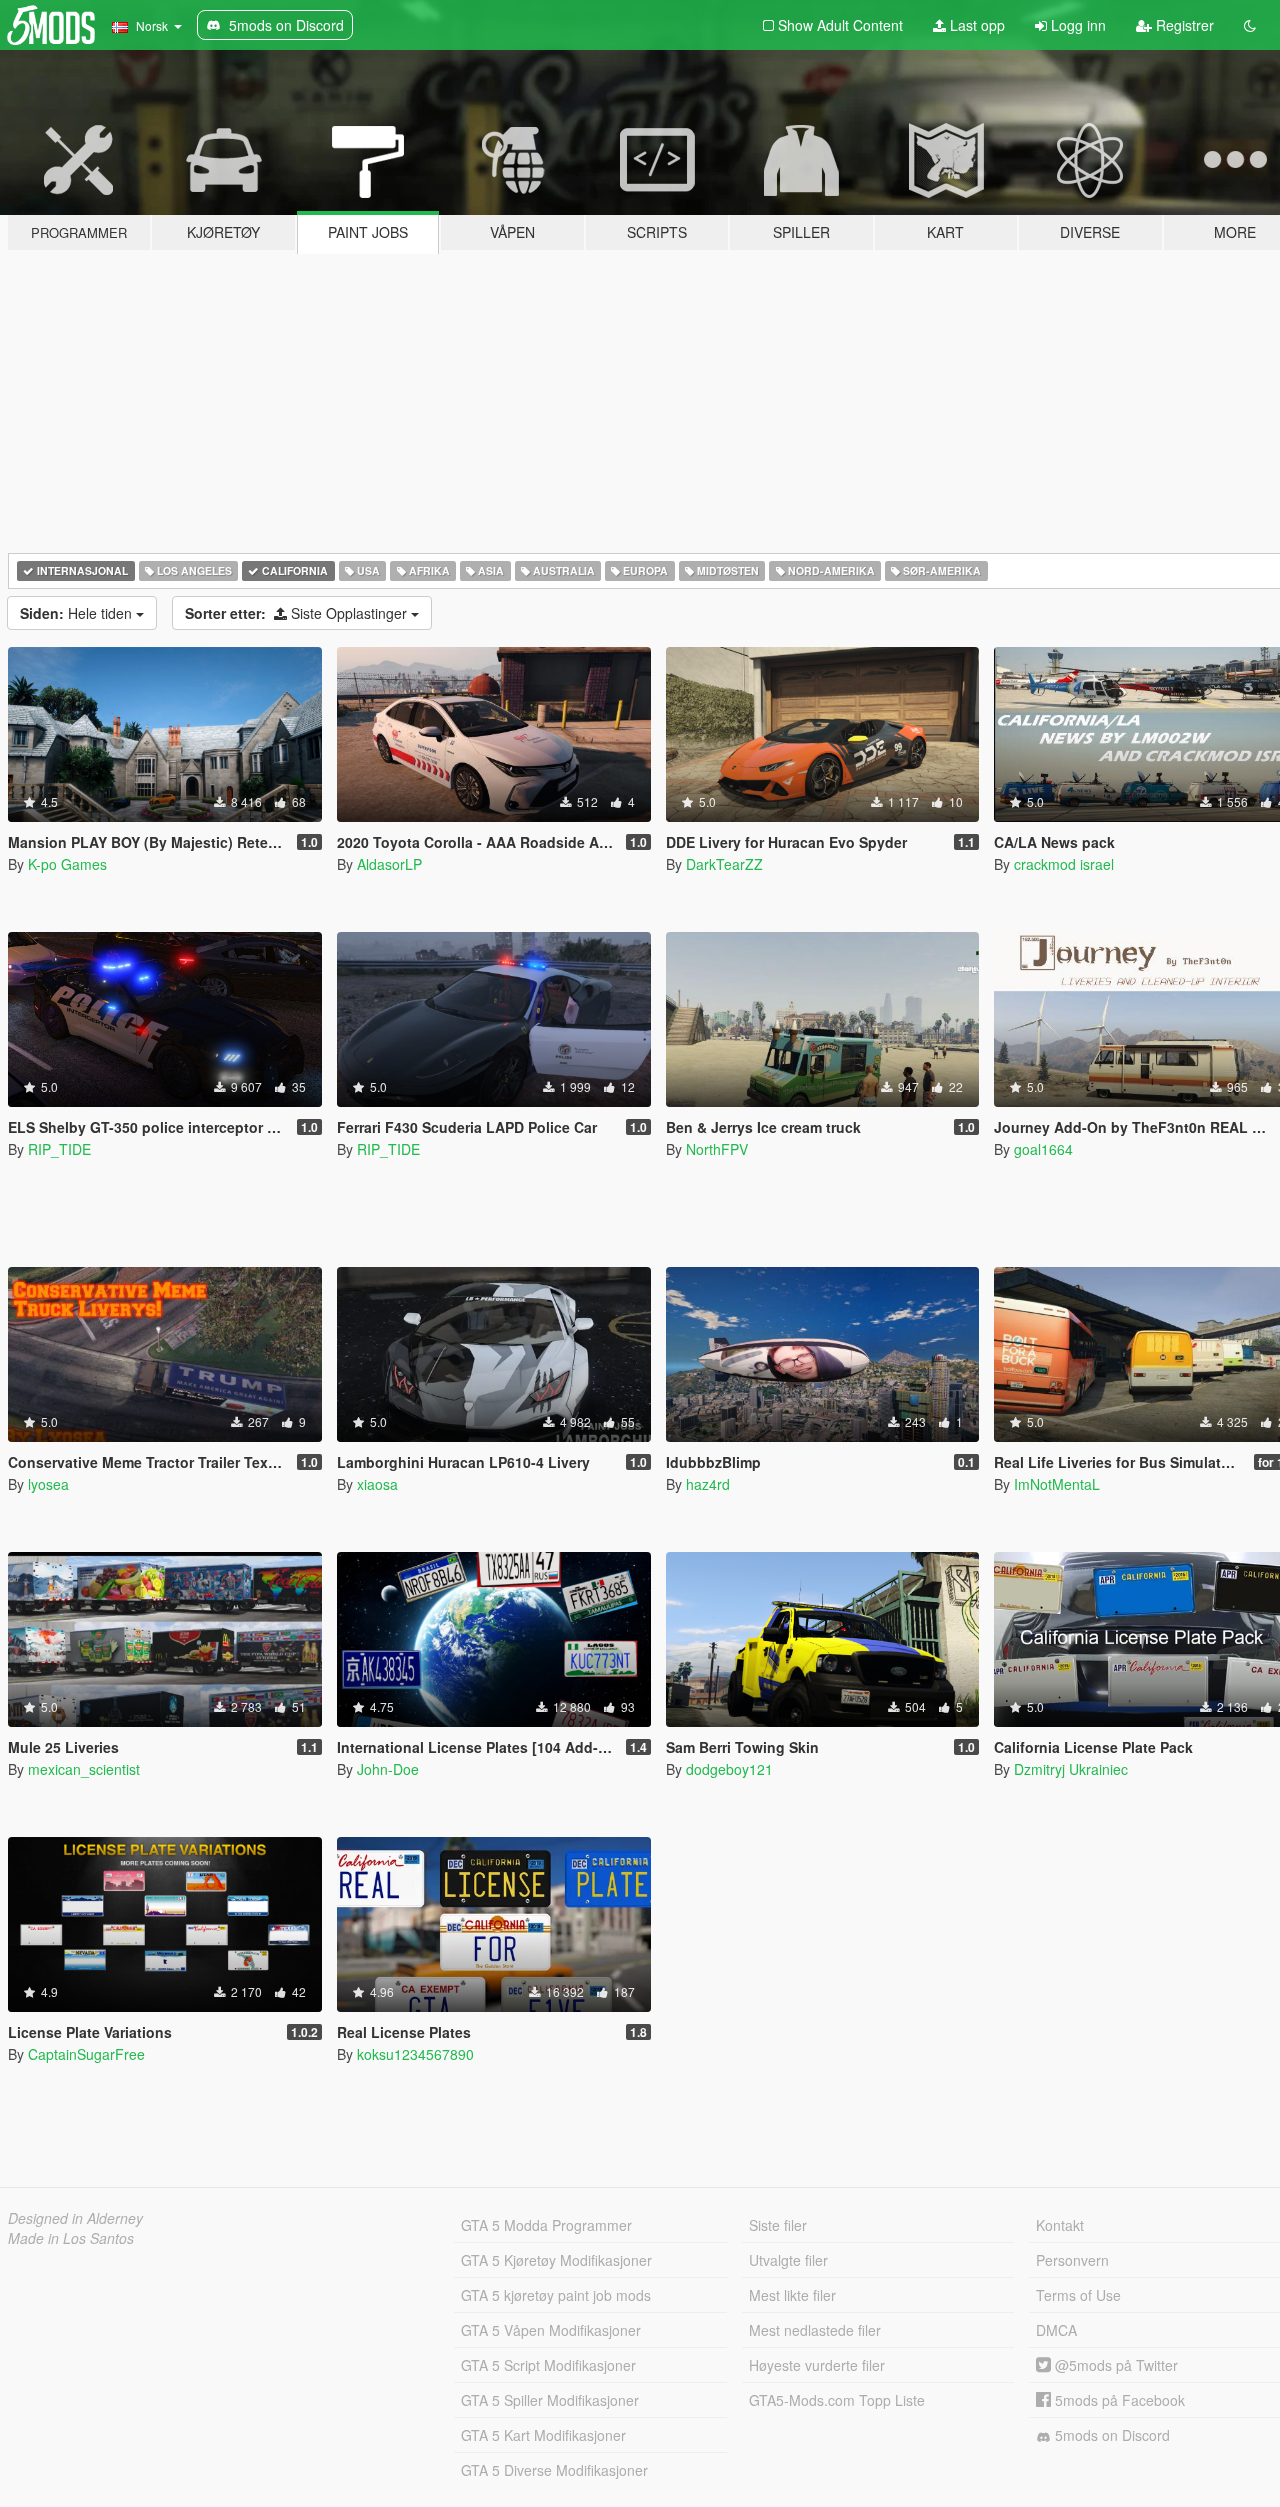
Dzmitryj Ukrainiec (1071, 1769)
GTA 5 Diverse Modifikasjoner (554, 2470)
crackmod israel (1064, 864)
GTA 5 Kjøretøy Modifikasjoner (556, 2260)
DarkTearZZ (724, 864)
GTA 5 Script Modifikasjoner (548, 2365)
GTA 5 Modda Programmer (546, 2225)
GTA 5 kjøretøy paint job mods (556, 2295)
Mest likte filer (792, 2295)
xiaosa (377, 1484)
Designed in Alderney (75, 2218)
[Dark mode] (1250, 25)
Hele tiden (78, 613)
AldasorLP (389, 864)
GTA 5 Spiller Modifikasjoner (550, 2400)
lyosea (48, 1484)
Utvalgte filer (788, 2260)
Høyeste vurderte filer (817, 2365)
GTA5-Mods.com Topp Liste (837, 2400)
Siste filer (778, 2225)
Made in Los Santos (71, 2238)
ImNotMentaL (1057, 1484)
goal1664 (1043, 1149)
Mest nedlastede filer (815, 2330)
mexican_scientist (84, 1769)
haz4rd (708, 1484)
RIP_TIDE (59, 1149)
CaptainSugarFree (86, 2054)
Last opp (975, 25)
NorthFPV (717, 1149)
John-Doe (388, 1769)
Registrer (1183, 25)
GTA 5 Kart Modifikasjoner (543, 2435)
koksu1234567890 (415, 2054)
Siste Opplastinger (298, 613)
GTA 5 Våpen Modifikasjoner (551, 2330)
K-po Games (67, 864)
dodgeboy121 (729, 1769)
